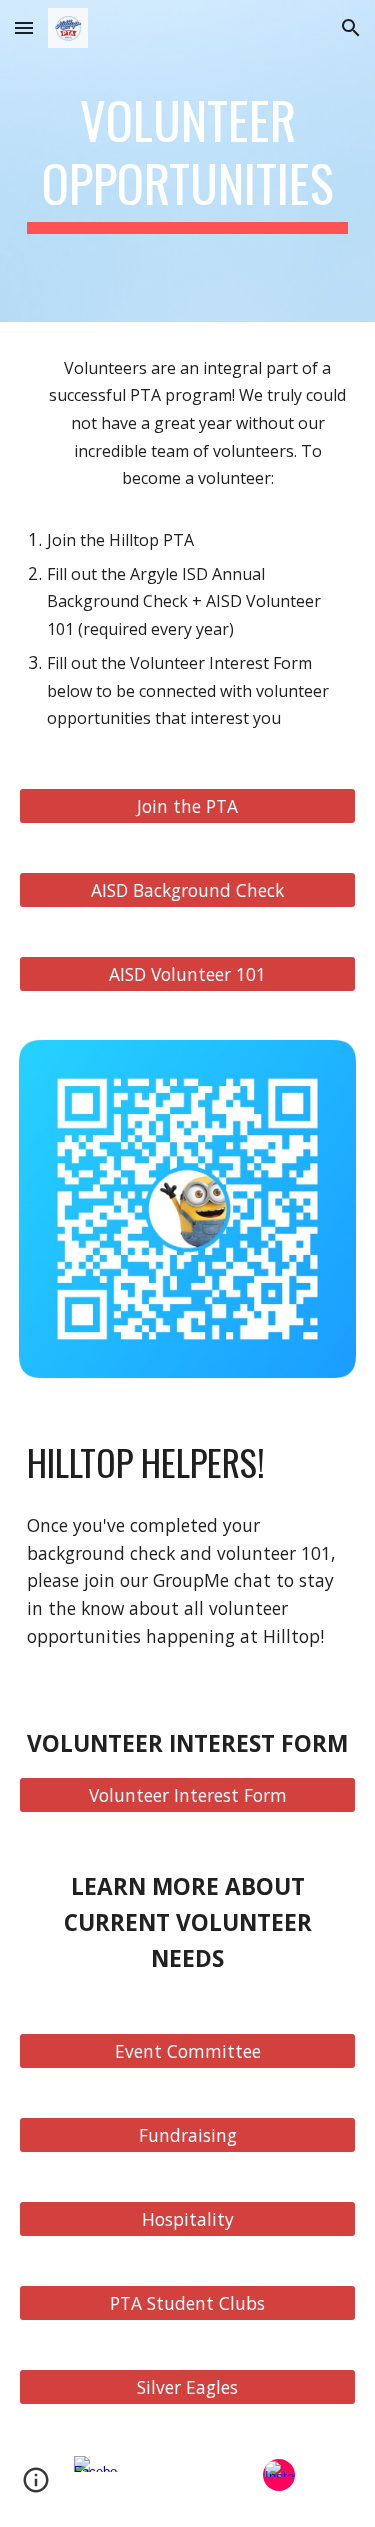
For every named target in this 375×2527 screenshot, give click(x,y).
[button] (24, 27)
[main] (188, 161)
